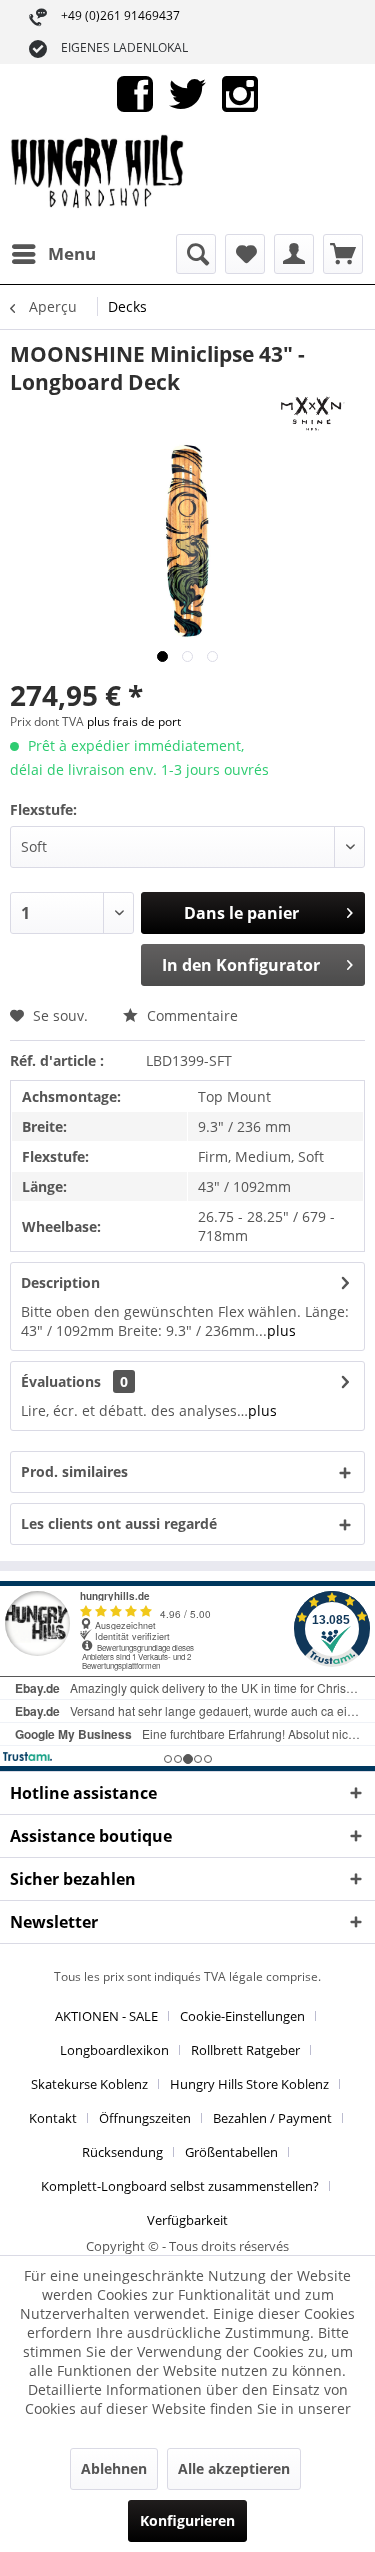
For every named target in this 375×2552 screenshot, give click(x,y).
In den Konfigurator (241, 965)
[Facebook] (135, 92)
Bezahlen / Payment (272, 2118)
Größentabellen (231, 2152)
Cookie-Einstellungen (242, 2016)
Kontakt (53, 2118)
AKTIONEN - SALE (106, 2016)
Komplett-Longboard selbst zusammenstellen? (180, 2186)
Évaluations (61, 1381)
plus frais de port (134, 721)
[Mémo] (245, 254)
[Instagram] (240, 92)
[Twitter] (187, 92)
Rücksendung (122, 2152)
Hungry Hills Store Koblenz (249, 2084)
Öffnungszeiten (145, 2118)
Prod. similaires (74, 1471)
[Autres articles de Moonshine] (312, 413)
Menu (72, 253)
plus (281, 1330)
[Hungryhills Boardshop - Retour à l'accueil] (99, 179)
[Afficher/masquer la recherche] (196, 254)
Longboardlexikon (114, 2050)
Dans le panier (241, 913)
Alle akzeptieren (234, 2468)
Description (60, 1282)
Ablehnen (114, 2468)
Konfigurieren (187, 2520)
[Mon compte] (294, 254)
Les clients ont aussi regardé (119, 1523)
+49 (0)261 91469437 (120, 15)
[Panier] (343, 254)
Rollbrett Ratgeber (245, 2050)
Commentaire (190, 1015)
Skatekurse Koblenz (89, 2084)
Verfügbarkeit (187, 2220)
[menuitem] (53, 254)
